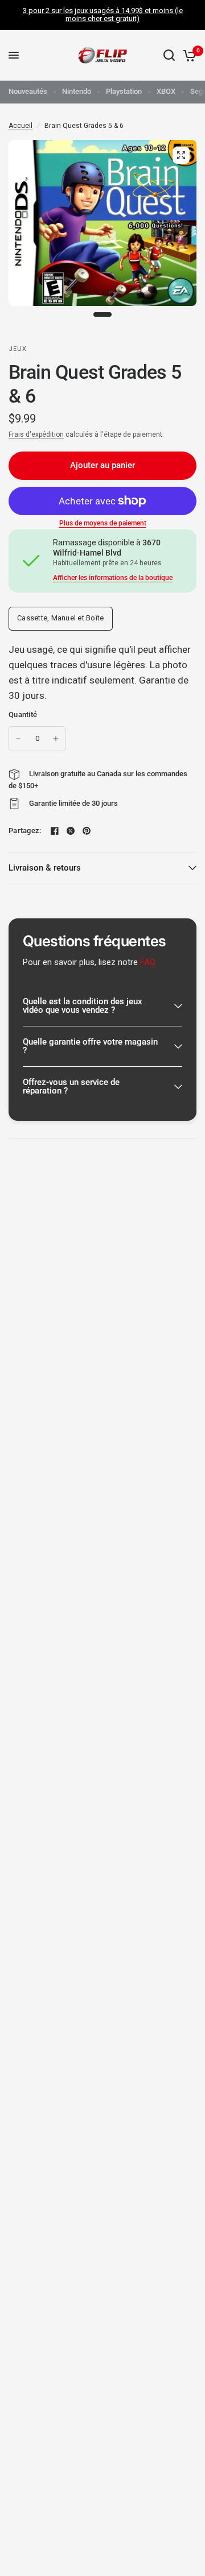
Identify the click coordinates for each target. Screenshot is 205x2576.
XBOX (166, 91)
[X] (71, 831)
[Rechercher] (169, 55)
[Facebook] (55, 831)
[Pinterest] (87, 831)
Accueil (20, 126)
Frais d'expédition (36, 434)
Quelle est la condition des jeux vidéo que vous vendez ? (83, 1006)
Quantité (23, 715)
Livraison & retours (45, 868)
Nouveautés (28, 91)
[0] (188, 55)
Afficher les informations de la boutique (113, 578)
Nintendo (77, 91)
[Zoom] (181, 155)
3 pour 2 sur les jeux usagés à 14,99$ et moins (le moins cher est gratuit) (103, 15)
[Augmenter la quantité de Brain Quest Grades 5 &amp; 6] (56, 739)
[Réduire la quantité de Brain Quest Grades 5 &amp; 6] (18, 739)
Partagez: (25, 831)
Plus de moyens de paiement (103, 523)
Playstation (124, 91)
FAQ (148, 962)
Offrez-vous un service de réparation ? (71, 1086)
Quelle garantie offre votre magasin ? (90, 1046)
